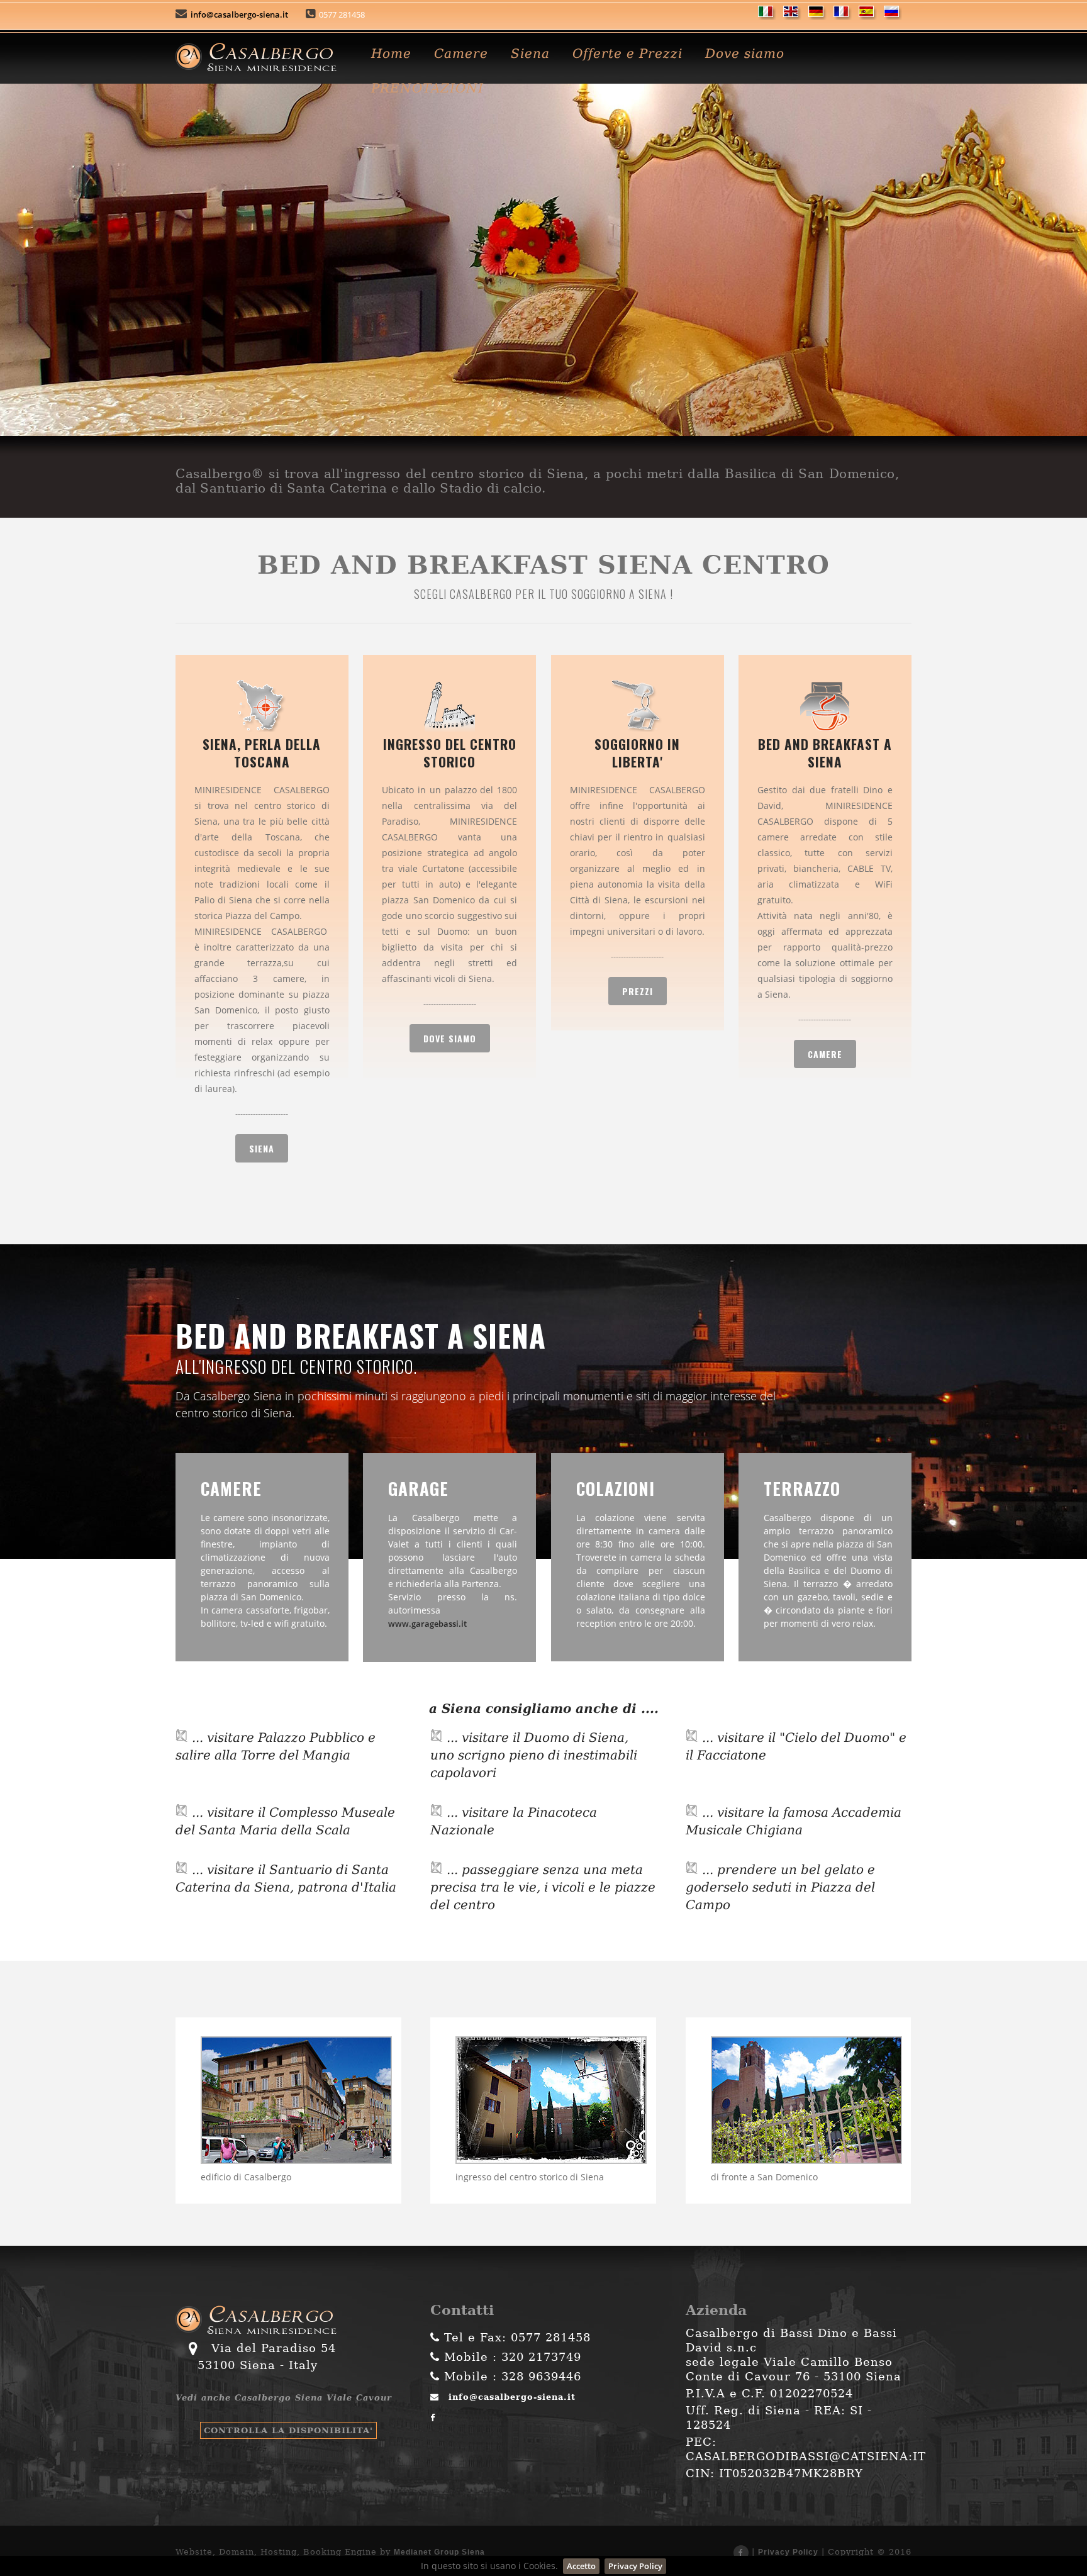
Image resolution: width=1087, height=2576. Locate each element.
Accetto (581, 2566)
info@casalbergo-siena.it (238, 14)
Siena (530, 53)
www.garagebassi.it (427, 1624)
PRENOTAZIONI (427, 88)
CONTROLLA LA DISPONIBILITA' (288, 2430)
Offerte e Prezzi (627, 53)
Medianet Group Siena (439, 2552)
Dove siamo (745, 53)
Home (391, 53)
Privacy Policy (788, 2552)
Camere (461, 53)
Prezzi (638, 991)
